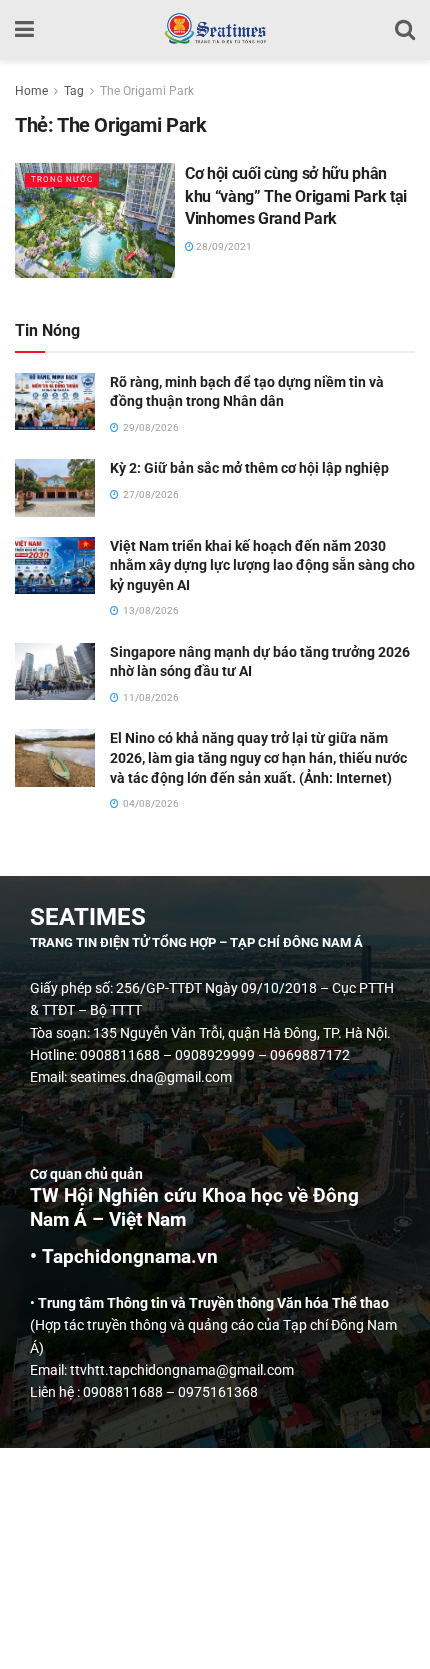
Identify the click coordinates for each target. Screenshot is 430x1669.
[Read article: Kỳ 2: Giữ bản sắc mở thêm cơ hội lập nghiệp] (55, 487)
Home (31, 91)
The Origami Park (147, 91)
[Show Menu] (24, 30)
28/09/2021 (223, 246)
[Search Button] (405, 30)
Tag (74, 91)
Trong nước (62, 179)
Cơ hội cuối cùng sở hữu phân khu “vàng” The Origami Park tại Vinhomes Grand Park (296, 196)
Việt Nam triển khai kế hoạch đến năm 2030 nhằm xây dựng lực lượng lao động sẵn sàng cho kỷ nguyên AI (262, 565)
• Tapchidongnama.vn (124, 1257)
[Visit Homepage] (214, 30)
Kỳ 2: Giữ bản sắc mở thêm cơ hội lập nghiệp (249, 468)
